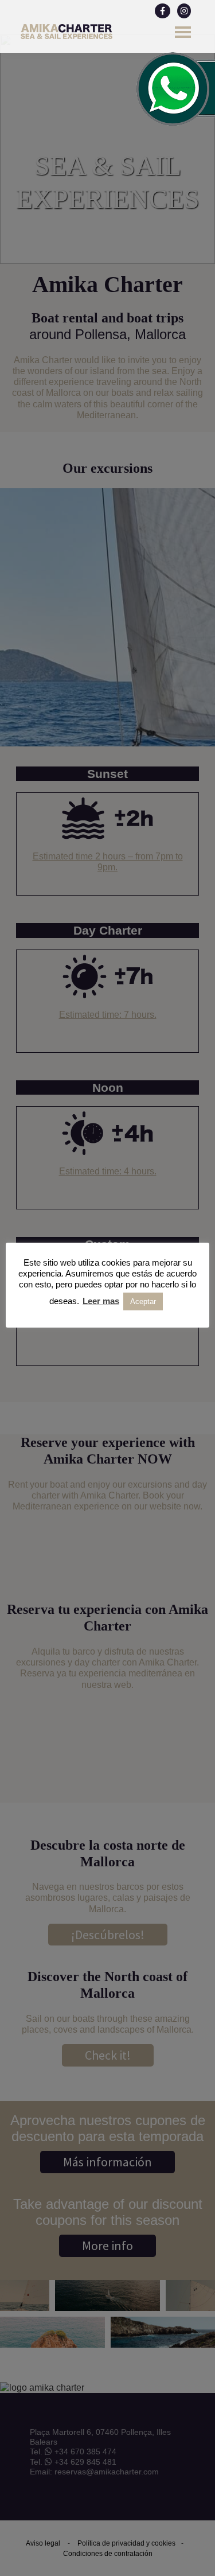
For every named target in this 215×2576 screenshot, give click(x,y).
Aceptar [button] (143, 1301)
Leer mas (101, 1301)
